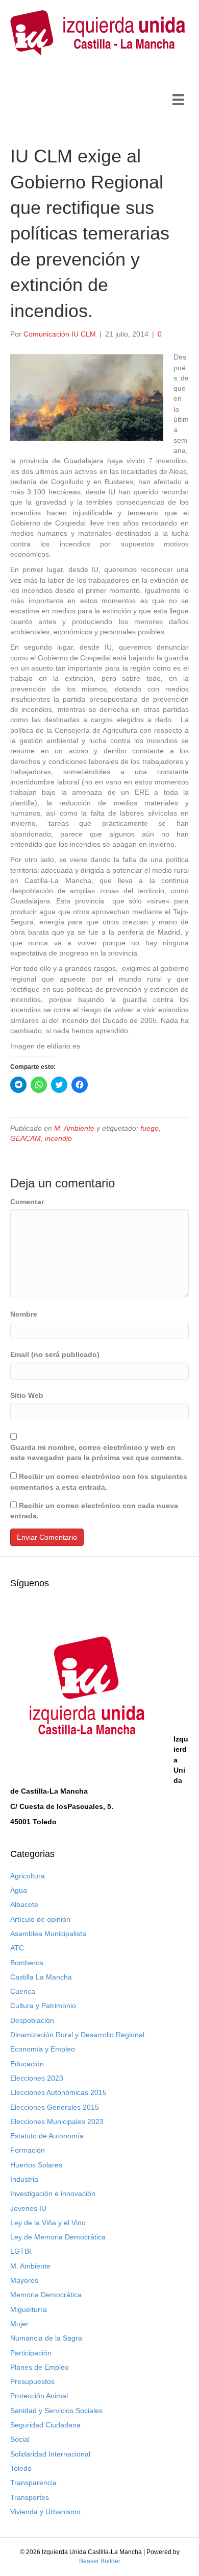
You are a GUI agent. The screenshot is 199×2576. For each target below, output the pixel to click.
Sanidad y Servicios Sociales (56, 2411)
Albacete (24, 1904)
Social (20, 2439)
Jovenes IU (28, 2208)
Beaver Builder (100, 2561)
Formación (28, 2150)
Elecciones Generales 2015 (55, 2107)
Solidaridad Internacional (50, 2454)
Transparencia (33, 2483)
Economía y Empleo (43, 2049)
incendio (58, 1138)
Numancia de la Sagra (46, 2338)
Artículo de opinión (40, 1919)
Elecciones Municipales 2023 (57, 2121)
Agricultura (28, 1876)
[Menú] (178, 100)
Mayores (24, 2280)
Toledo (21, 2468)
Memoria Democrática (46, 2295)
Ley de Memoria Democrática (58, 2237)
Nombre (24, 1314)
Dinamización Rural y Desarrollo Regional (77, 2035)
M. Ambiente (74, 1128)
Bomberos (27, 1963)
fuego (150, 1128)
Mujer (19, 2324)
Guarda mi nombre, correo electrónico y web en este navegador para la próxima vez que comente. (97, 1452)
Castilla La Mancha (41, 1977)
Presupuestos (32, 2381)
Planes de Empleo (40, 2367)
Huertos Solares (36, 2165)
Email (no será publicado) (55, 1354)
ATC (17, 1948)
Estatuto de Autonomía (47, 2136)
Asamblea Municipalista (48, 1934)
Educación (27, 2064)
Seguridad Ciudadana (45, 2425)
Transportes (30, 2497)
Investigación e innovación (53, 2193)
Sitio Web (27, 1395)
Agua (19, 1890)
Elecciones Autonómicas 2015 (58, 2092)
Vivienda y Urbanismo (45, 2512)
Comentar (27, 1202)
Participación (31, 2353)
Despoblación (32, 2020)
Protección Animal (39, 2396)
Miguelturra (29, 2309)
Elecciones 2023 (37, 2078)
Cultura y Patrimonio (43, 2006)
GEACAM (26, 1138)
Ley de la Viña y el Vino (48, 2223)
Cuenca (23, 1991)
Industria (24, 2179)
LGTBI (21, 2251)
